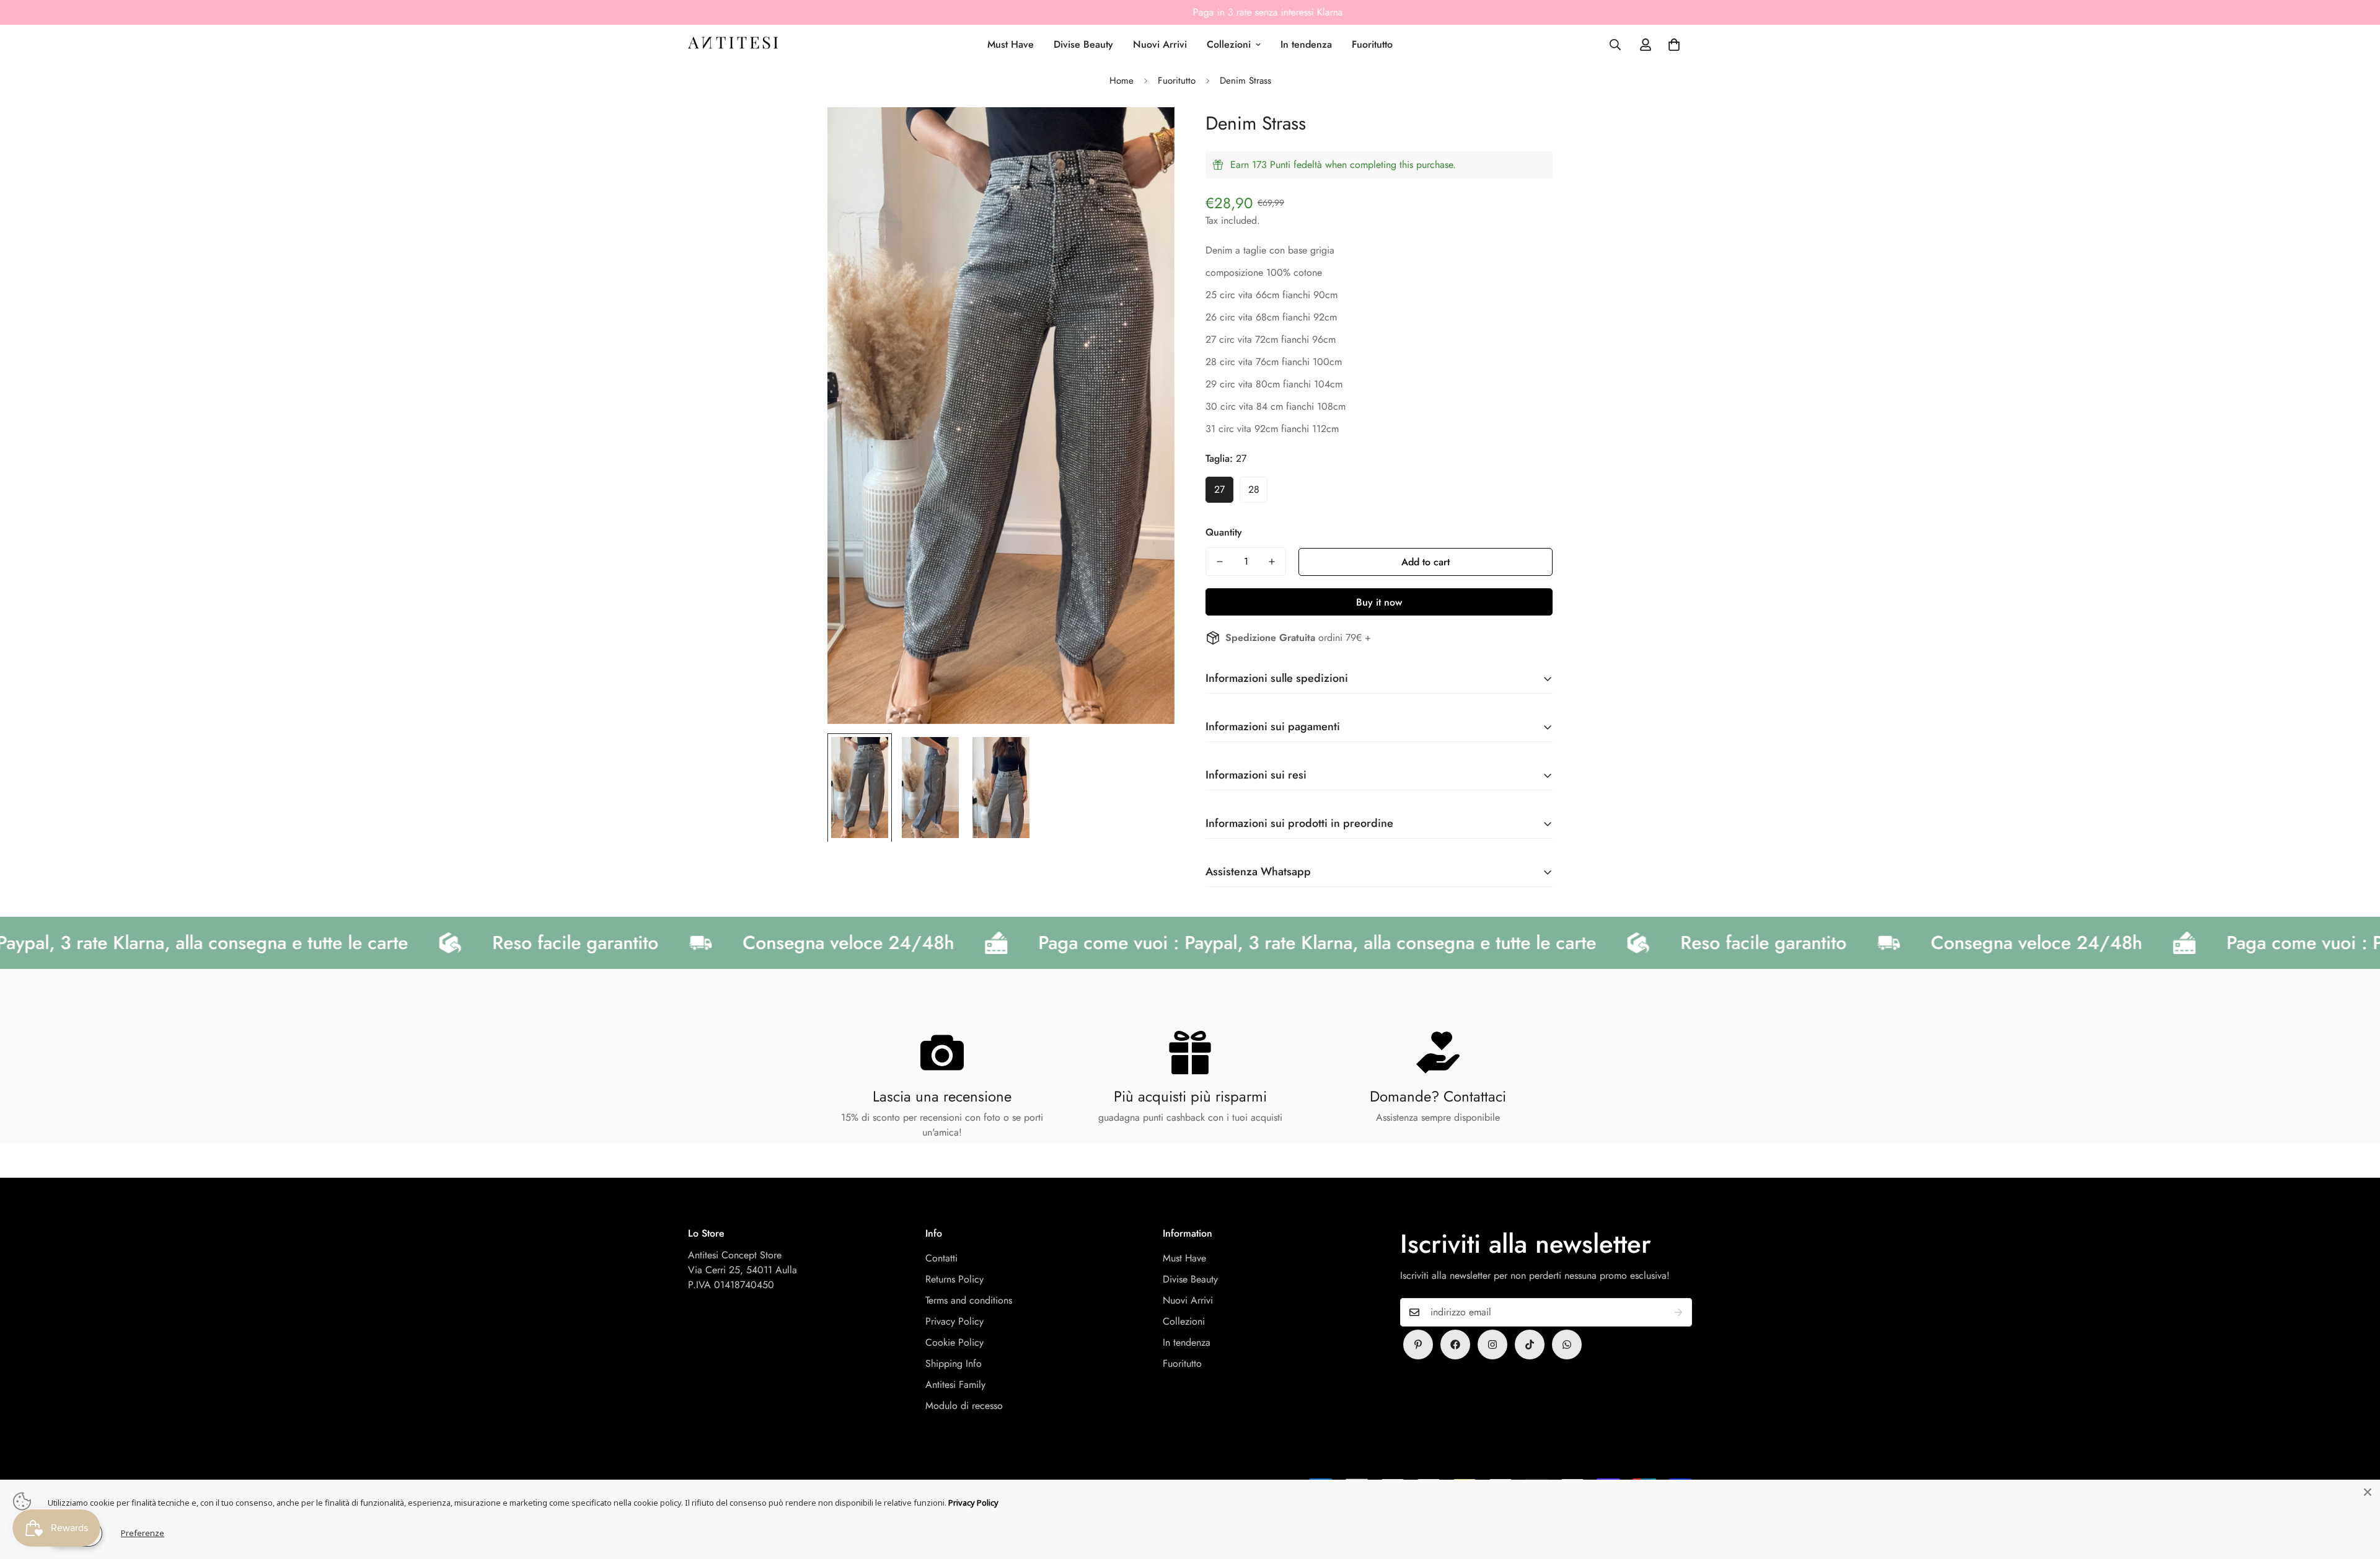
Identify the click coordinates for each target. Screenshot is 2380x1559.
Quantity (1224, 532)
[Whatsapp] (1567, 1345)
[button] (1674, 45)
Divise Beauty (1083, 44)
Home (1122, 81)
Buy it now (1379, 602)
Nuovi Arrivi (1160, 44)
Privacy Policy (954, 1321)
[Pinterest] (1418, 1345)
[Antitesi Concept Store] (733, 45)
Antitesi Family (955, 1385)
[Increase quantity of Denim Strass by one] (1272, 562)
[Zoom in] (1148, 134)
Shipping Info (954, 1363)
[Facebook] (1455, 1345)
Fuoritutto (1372, 44)
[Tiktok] (1530, 1345)
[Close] (2368, 1492)
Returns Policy (954, 1279)
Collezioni (1229, 44)
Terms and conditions (969, 1300)
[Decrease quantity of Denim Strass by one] (1220, 562)
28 (1254, 489)
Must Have (1011, 44)
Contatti (941, 1258)
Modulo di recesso (964, 1406)
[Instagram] (1492, 1345)
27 (1219, 489)
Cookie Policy (954, 1342)
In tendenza (1306, 44)
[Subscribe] (1678, 1312)
